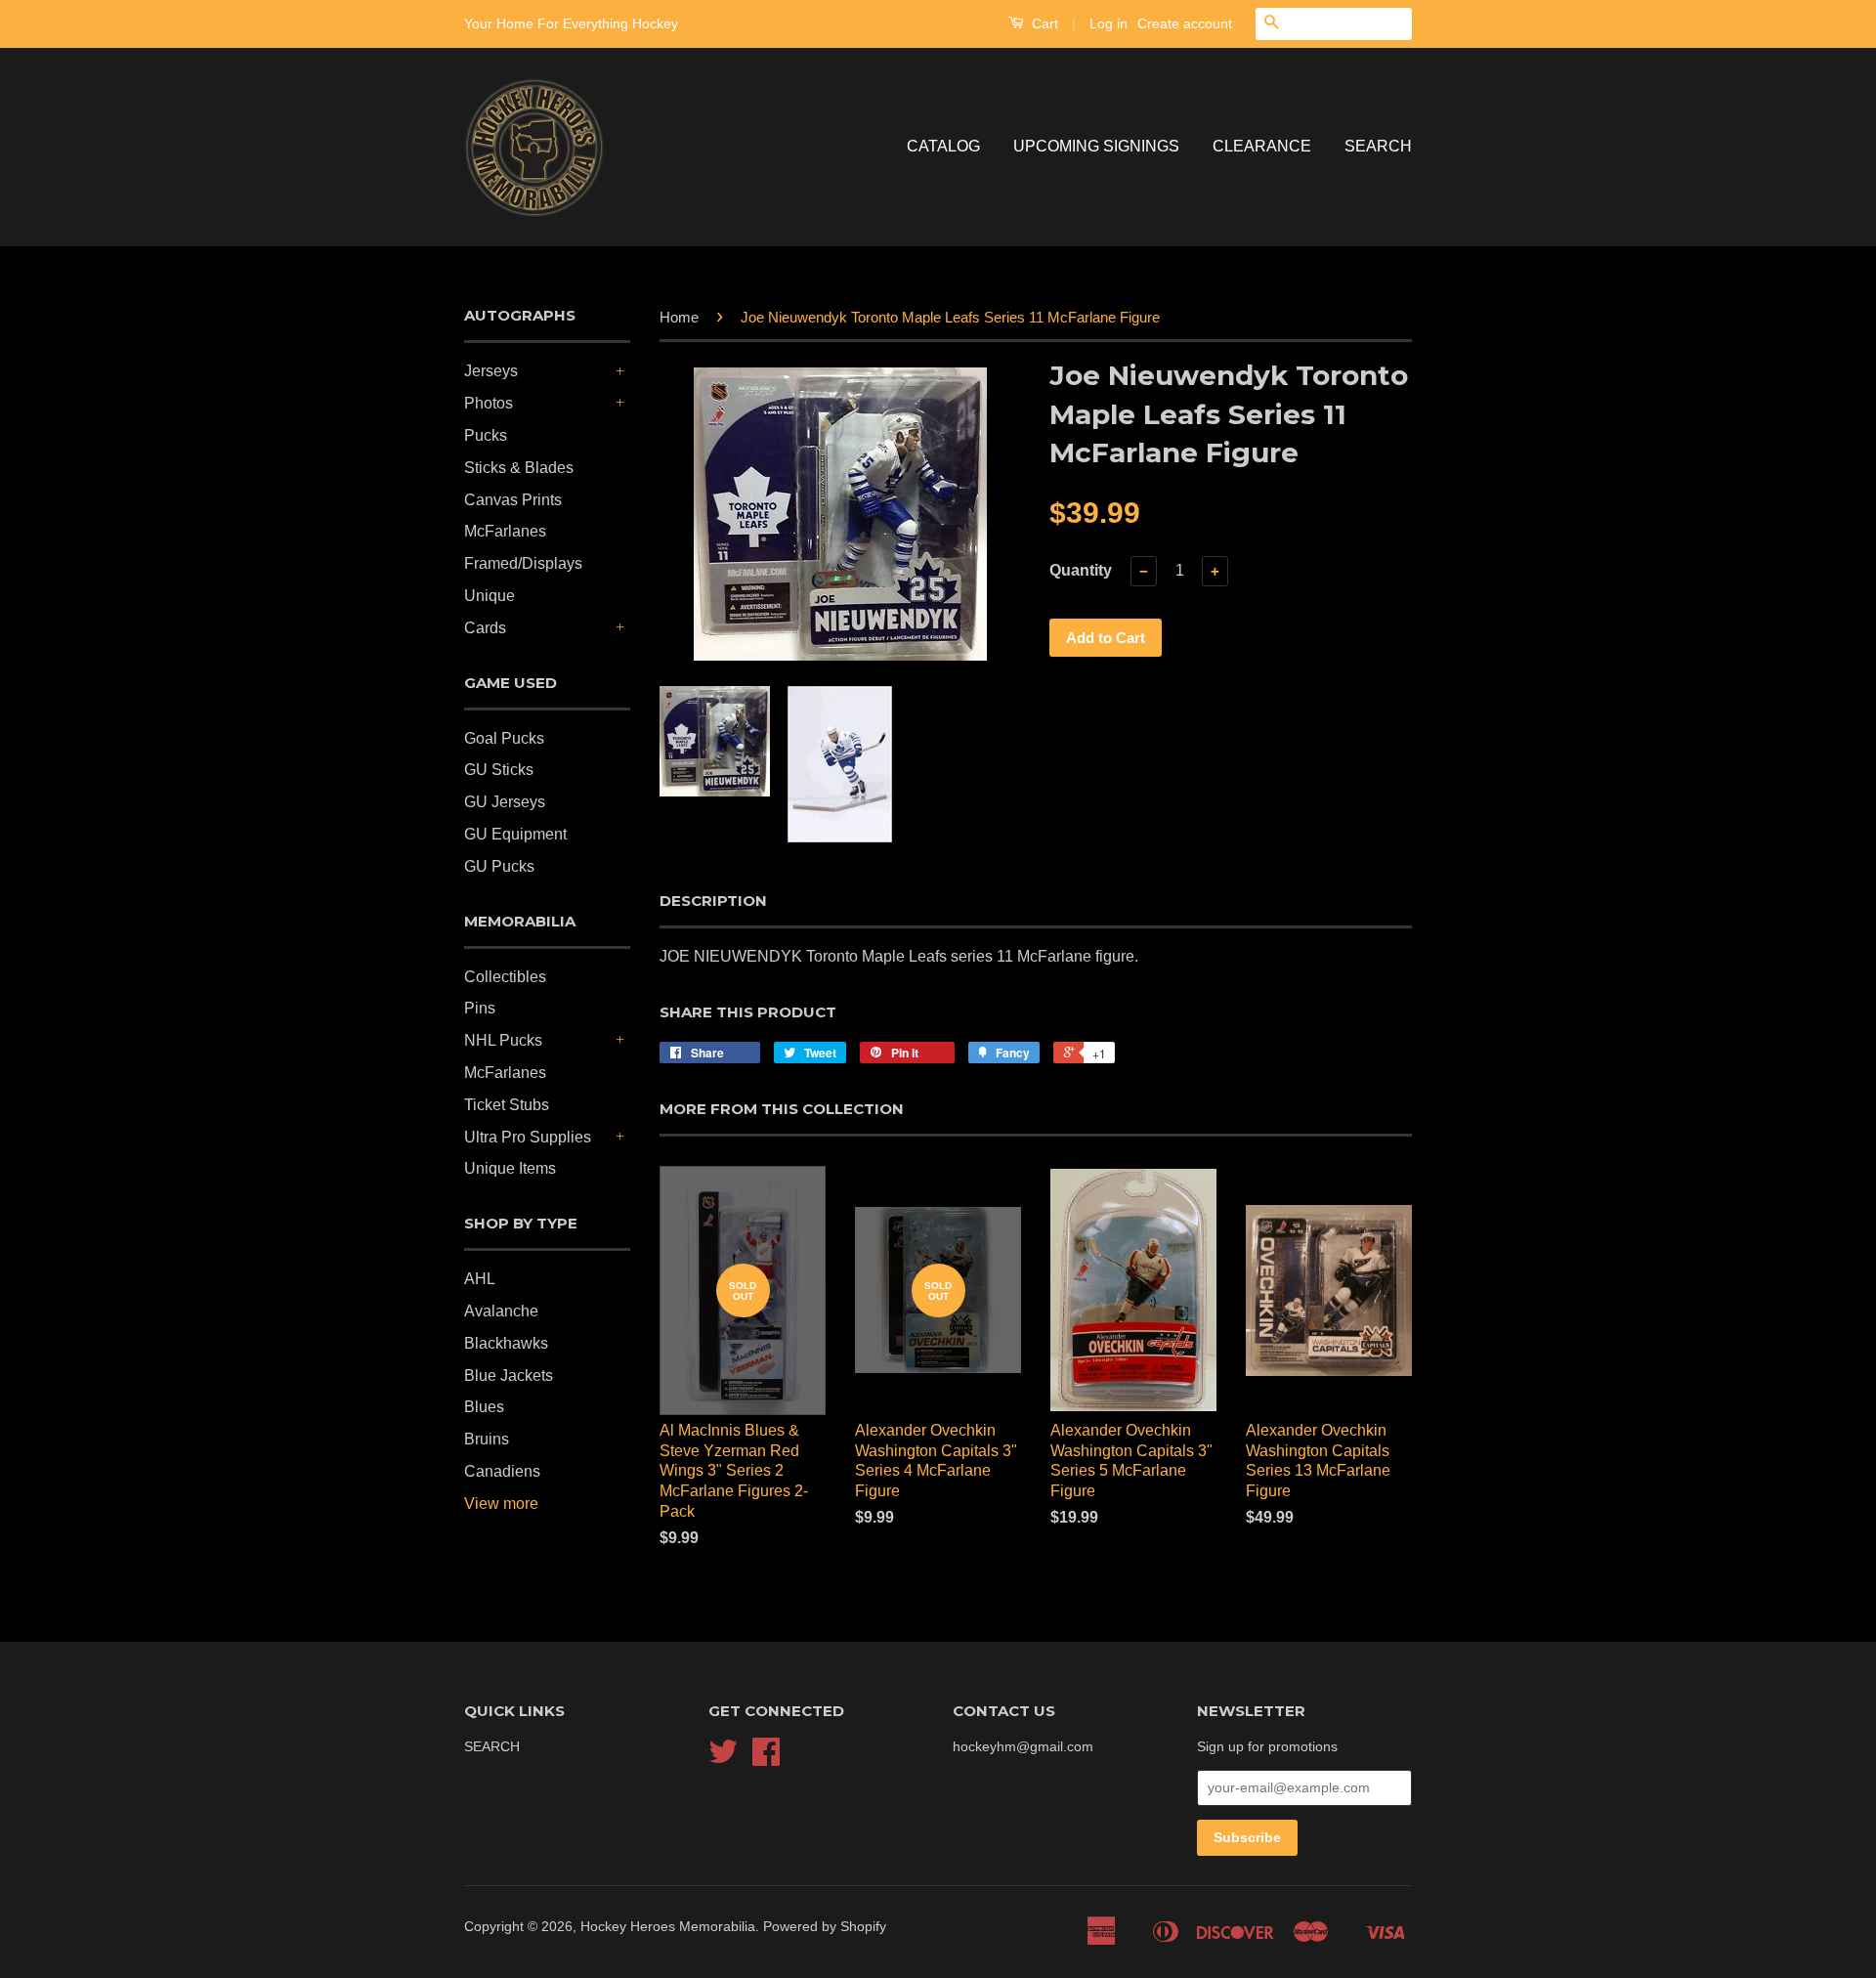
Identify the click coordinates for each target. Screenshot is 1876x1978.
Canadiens (502, 1471)
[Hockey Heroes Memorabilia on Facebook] (766, 1759)
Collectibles (505, 977)
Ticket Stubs (507, 1105)
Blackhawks (506, 1343)
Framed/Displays (523, 563)
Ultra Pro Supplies (528, 1137)
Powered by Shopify (825, 1927)
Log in (1109, 23)
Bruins (487, 1439)
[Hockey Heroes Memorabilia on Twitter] (723, 1759)
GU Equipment (515, 834)
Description (713, 901)
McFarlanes (505, 531)
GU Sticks (499, 770)
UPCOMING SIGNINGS (1096, 146)
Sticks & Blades (519, 468)
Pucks (486, 435)
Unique (490, 596)
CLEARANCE (1262, 146)
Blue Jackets (509, 1376)
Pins (480, 1008)
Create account (1185, 23)
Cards (485, 628)
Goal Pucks (504, 738)
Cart (1043, 23)
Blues (484, 1407)
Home (679, 317)
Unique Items (510, 1168)
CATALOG (943, 146)
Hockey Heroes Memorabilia (668, 1927)
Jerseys (491, 371)
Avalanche (501, 1311)
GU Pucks (499, 866)
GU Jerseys (505, 802)
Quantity (1081, 570)
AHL (480, 1279)
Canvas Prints (513, 500)
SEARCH (1378, 146)
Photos (489, 403)
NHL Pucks (503, 1040)
